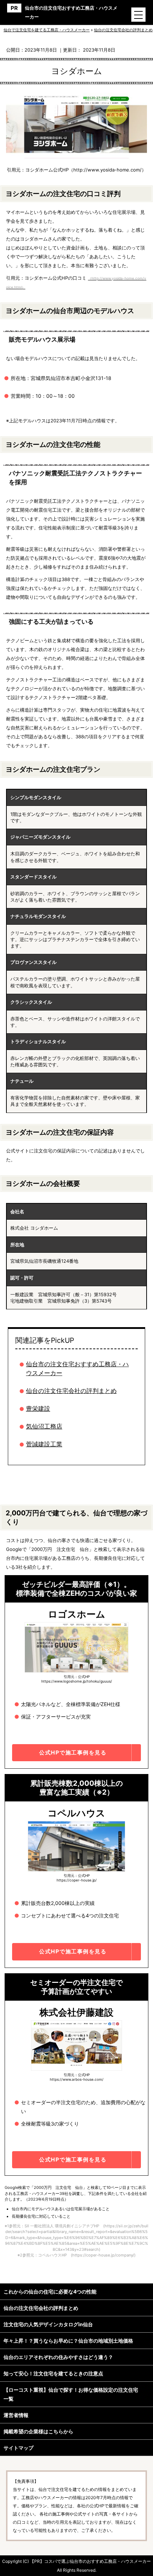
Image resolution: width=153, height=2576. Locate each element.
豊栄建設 (38, 1409)
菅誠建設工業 (44, 1444)
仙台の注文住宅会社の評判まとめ (71, 1391)
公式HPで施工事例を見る (73, 1752)
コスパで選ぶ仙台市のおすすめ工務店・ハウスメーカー (97, 2561)
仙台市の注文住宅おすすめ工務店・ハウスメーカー (71, 12)
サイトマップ (19, 2448)
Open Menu (138, 15)
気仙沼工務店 (44, 1426)
